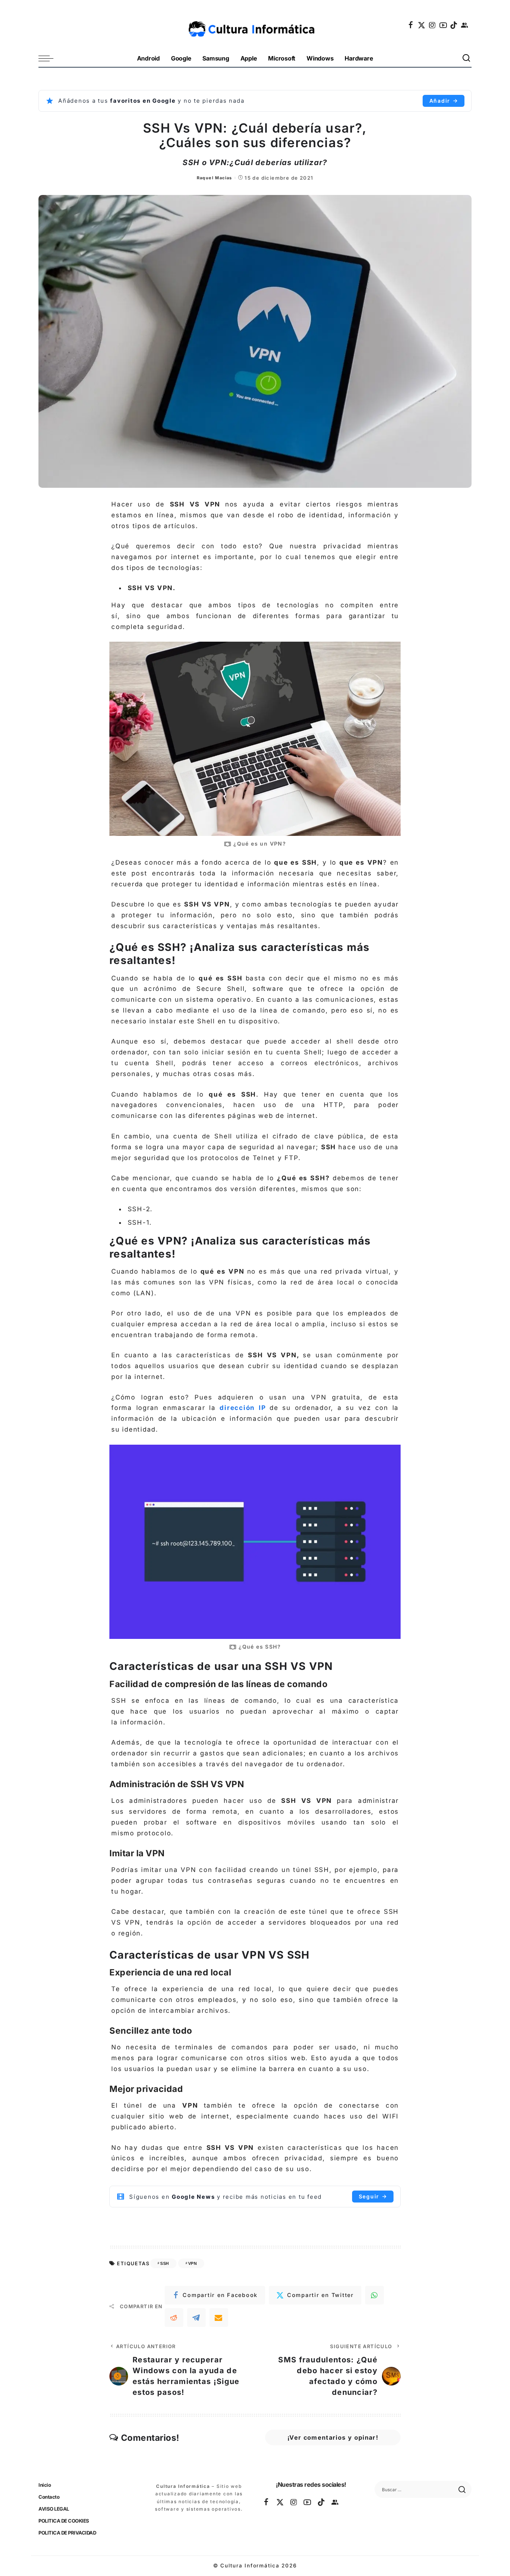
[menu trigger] (50, 58)
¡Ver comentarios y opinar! (333, 2437)
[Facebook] (411, 25)
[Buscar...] (467, 58)
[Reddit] (174, 2318)
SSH (164, 2263)
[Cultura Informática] (255, 25)
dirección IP (243, 1408)
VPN (192, 2263)
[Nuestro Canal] (465, 25)
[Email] (219, 2318)
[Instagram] (433, 25)
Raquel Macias (214, 178)
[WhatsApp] (374, 2295)
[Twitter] (422, 25)
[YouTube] (444, 25)
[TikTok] (454, 25)
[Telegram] (196, 2318)
